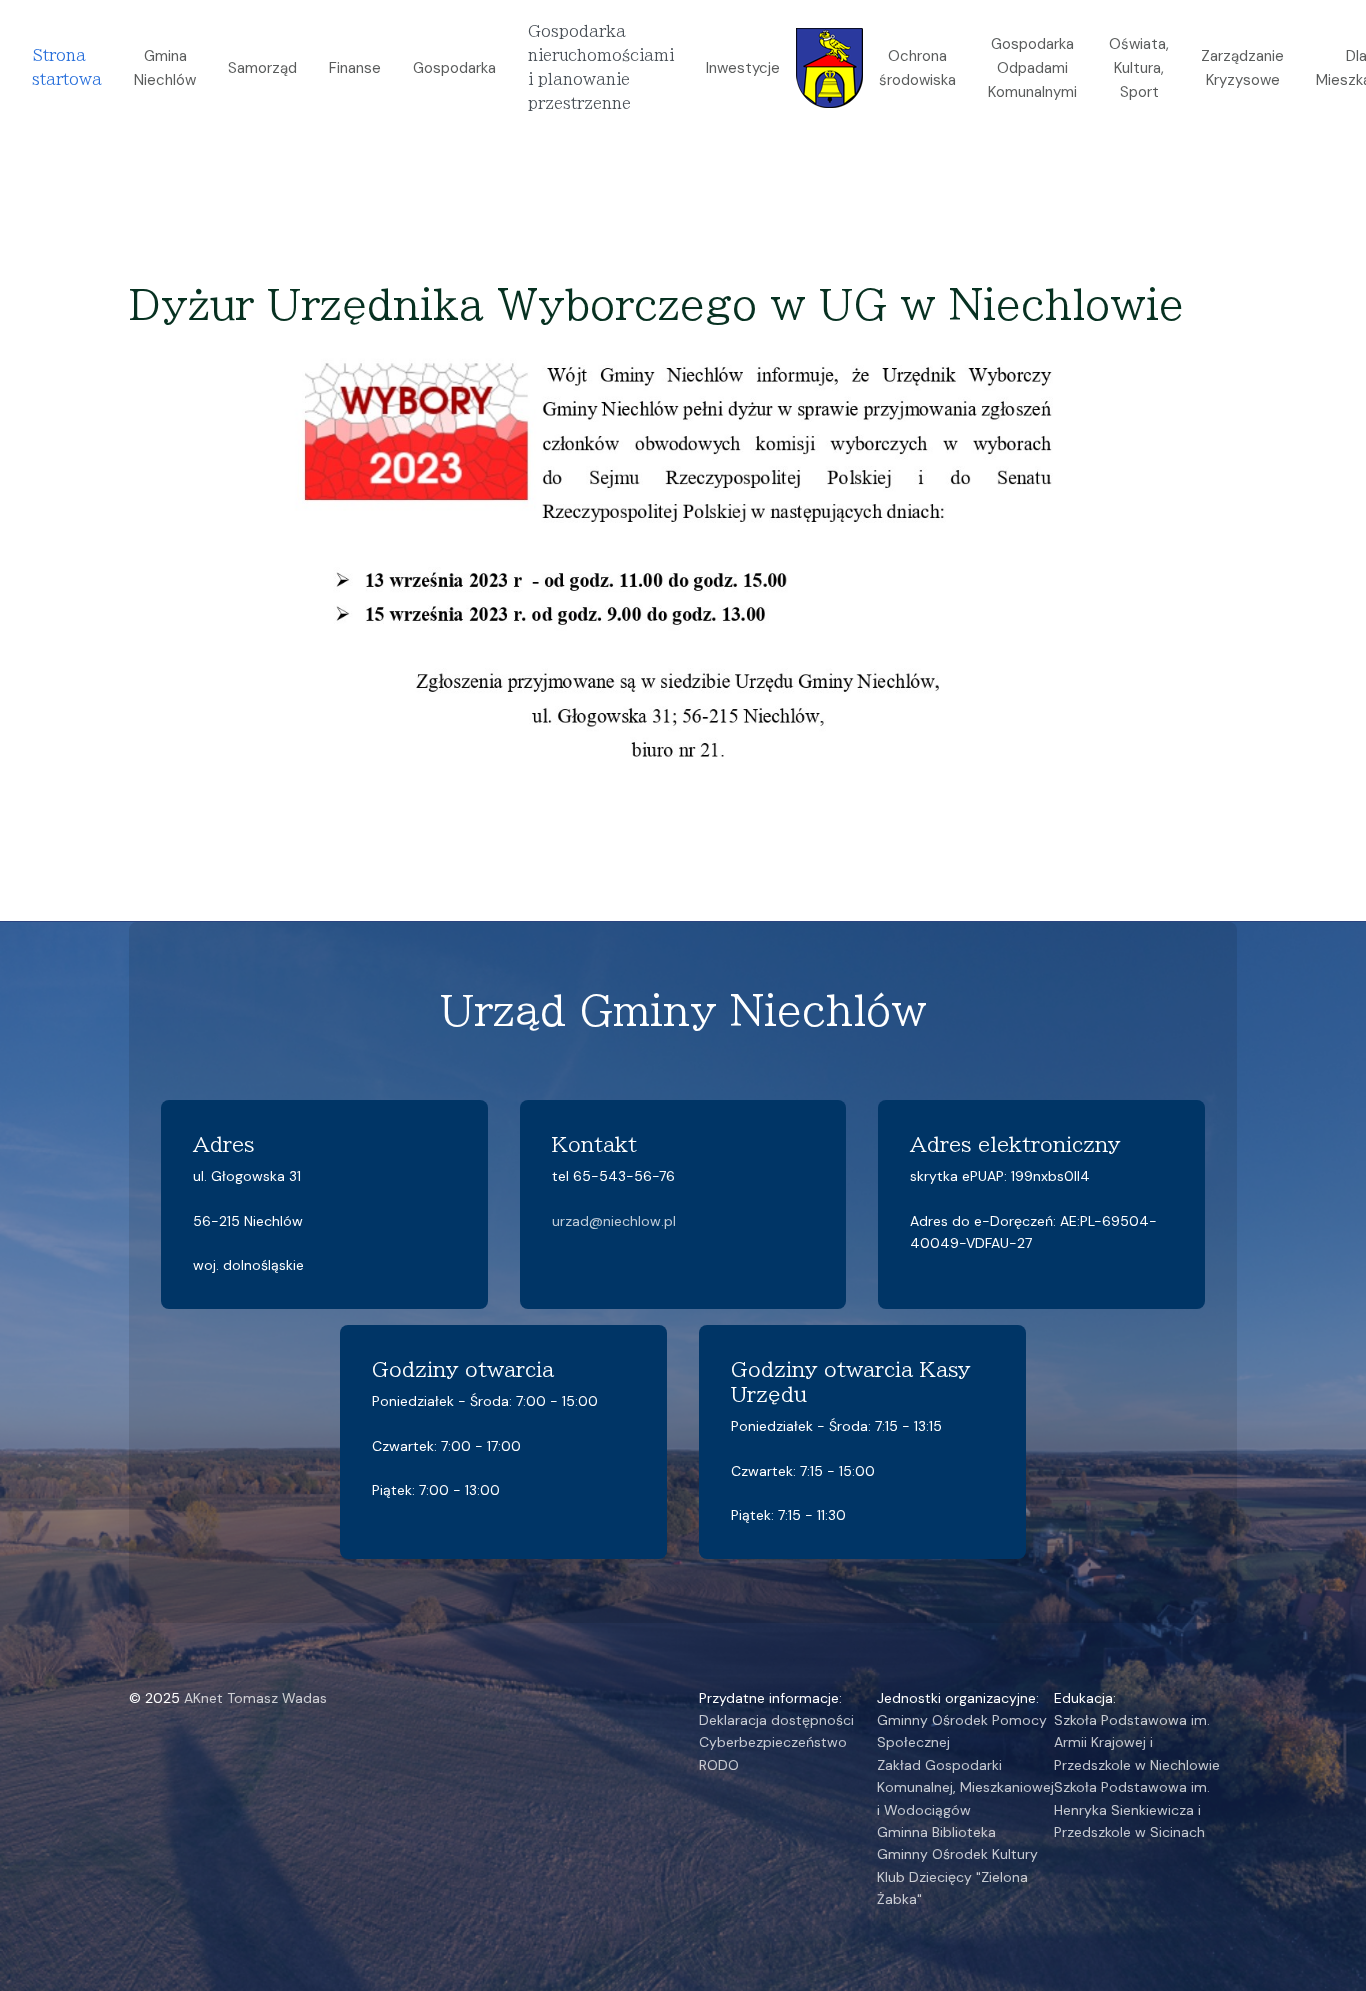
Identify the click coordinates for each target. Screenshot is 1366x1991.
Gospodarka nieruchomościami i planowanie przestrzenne (601, 67)
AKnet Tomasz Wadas (255, 1698)
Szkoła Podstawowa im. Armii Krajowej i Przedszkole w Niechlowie (1137, 1742)
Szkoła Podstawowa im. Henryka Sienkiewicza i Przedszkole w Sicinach (1132, 1809)
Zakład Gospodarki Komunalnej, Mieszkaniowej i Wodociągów (965, 1787)
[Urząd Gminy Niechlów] (829, 66)
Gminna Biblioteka (936, 1832)
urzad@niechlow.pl (614, 1221)
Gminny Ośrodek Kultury (957, 1854)
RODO (719, 1765)
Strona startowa (67, 67)
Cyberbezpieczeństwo (773, 1742)
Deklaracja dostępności (776, 1720)
